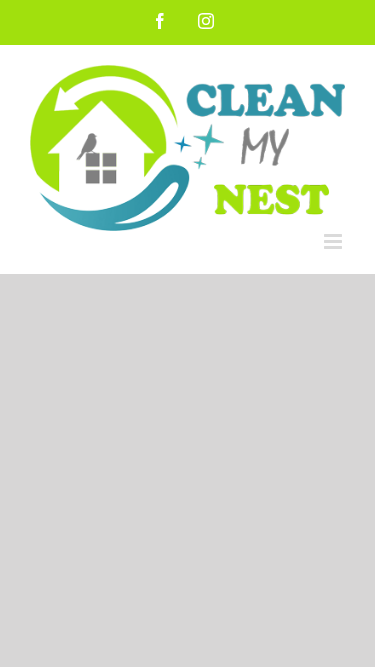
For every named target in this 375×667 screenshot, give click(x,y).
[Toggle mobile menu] (334, 241)
